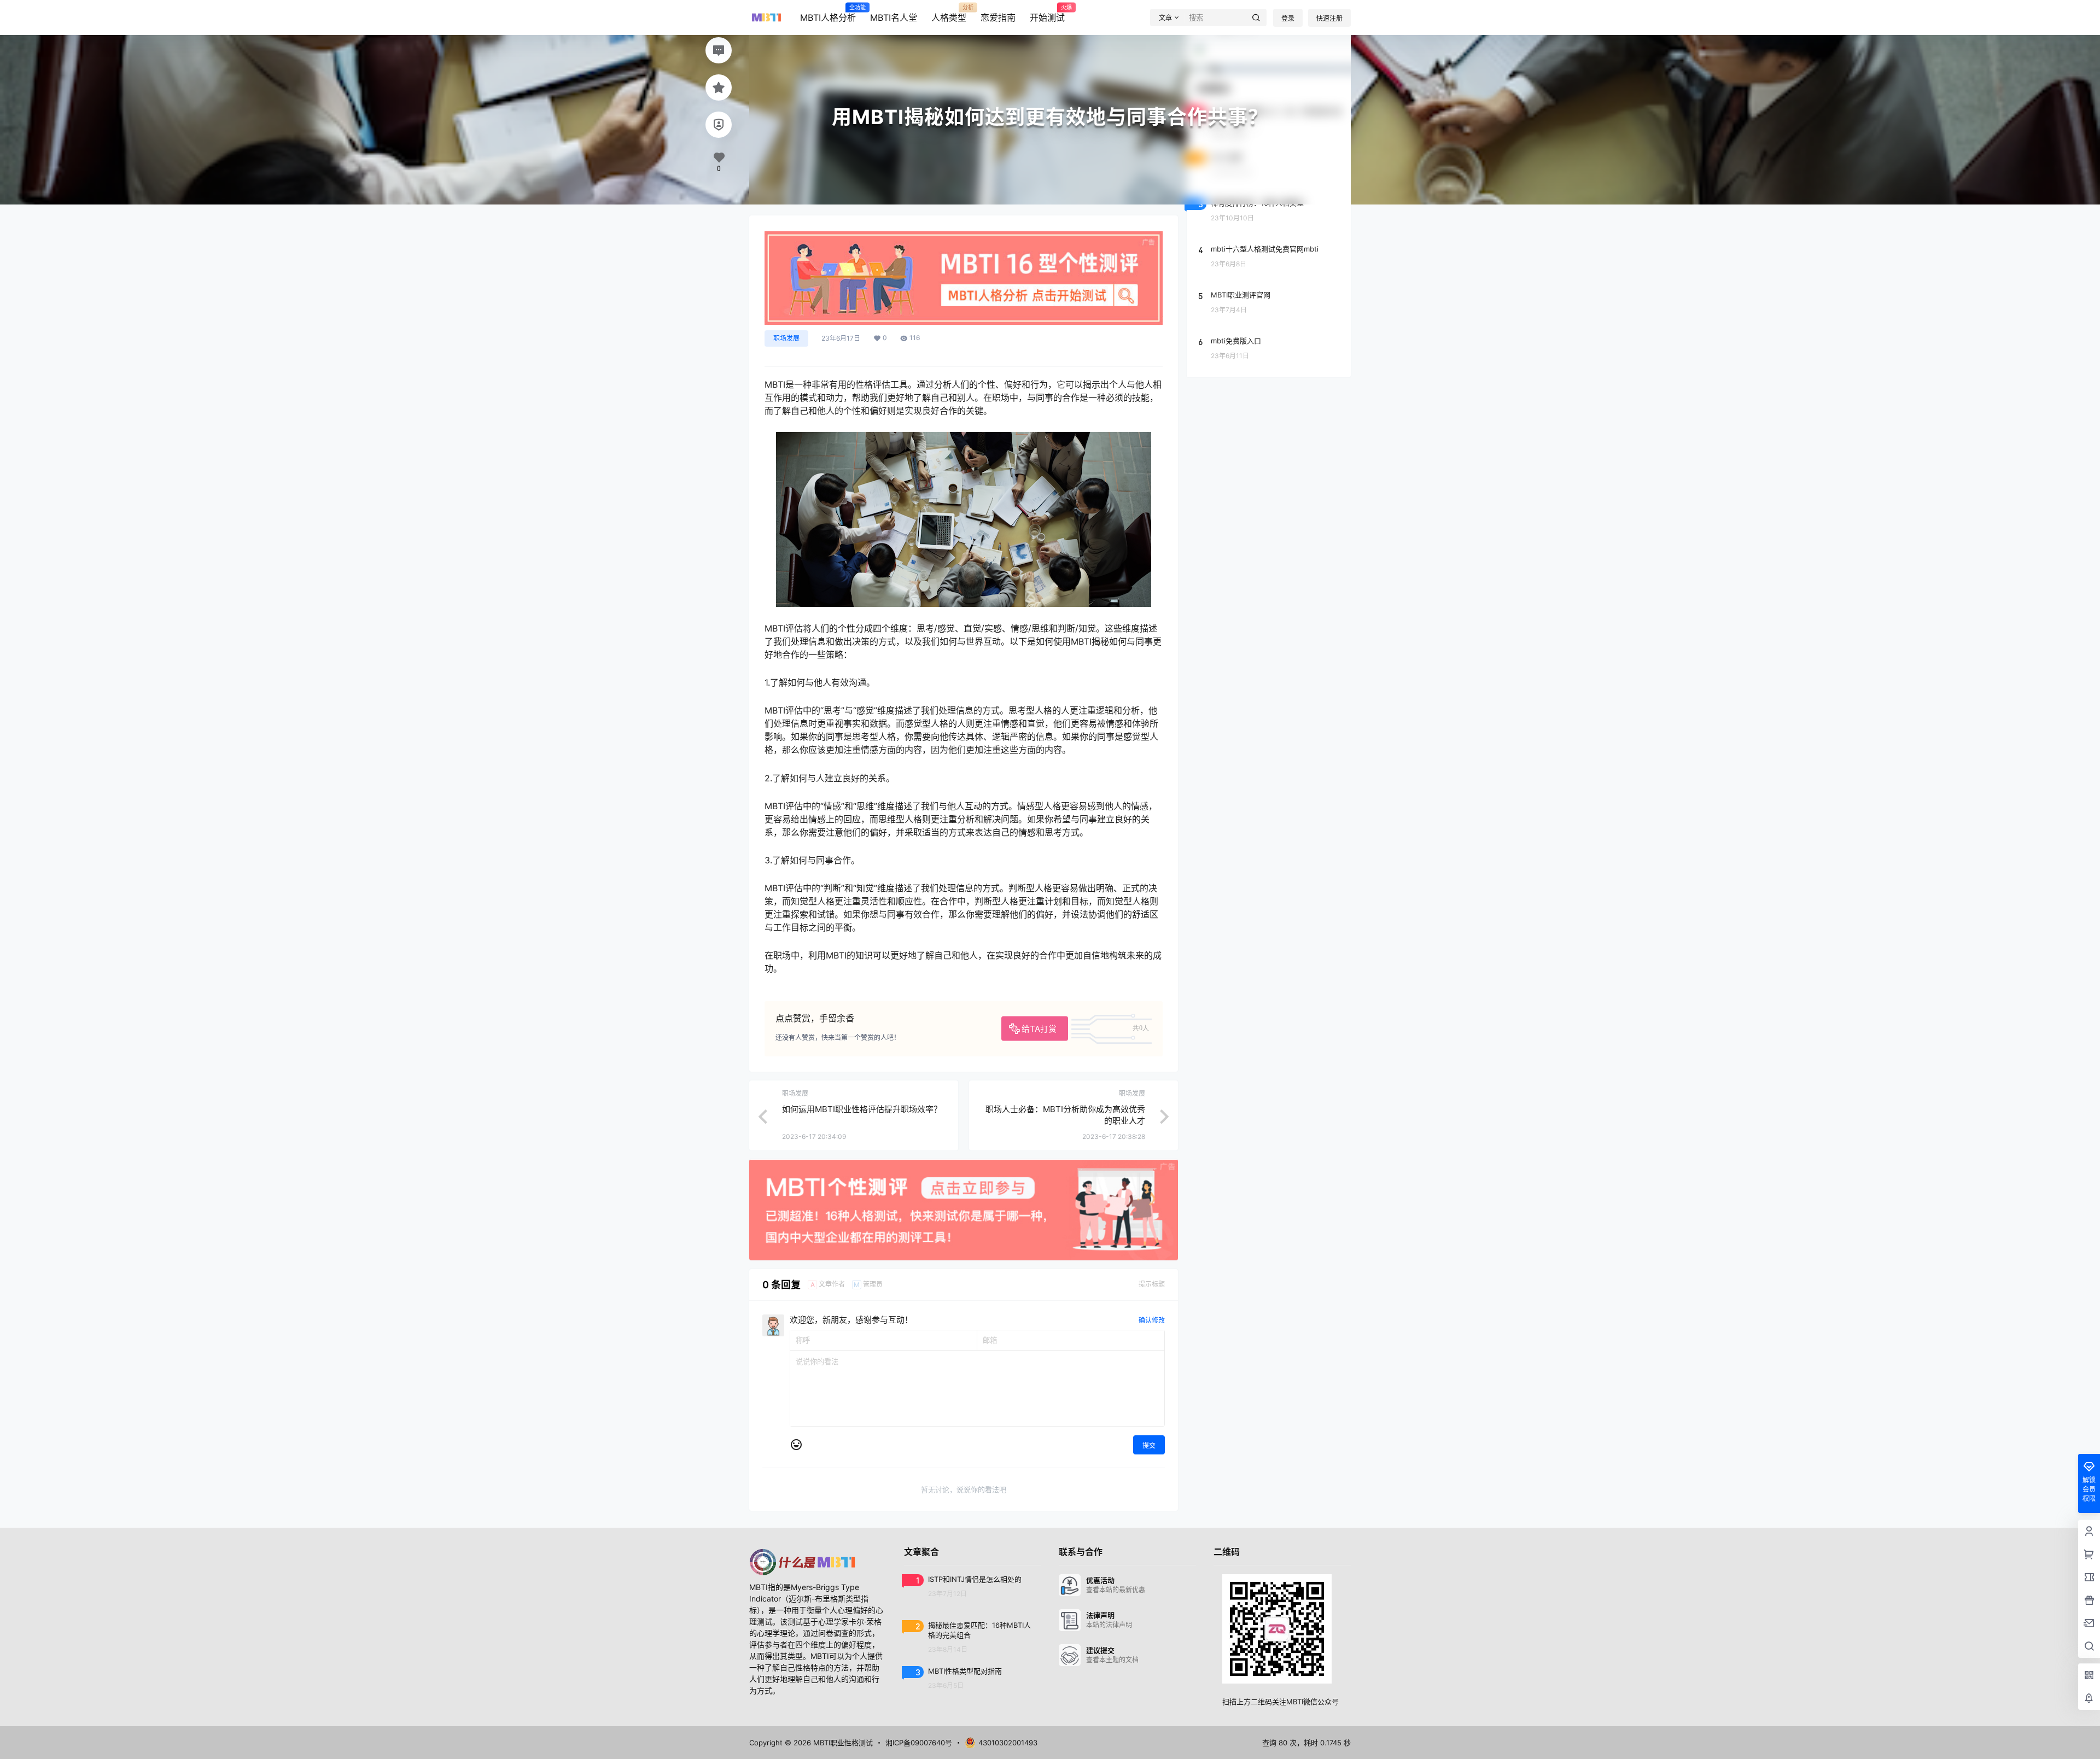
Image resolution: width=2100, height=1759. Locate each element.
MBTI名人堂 (894, 17)
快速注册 (1329, 18)
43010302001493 (1008, 1743)
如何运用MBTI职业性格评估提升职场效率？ (862, 1109)
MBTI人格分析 (828, 14)
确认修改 (1152, 1320)
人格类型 (949, 14)
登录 (1288, 18)
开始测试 (1047, 14)
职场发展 (786, 338)
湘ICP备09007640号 (919, 1743)
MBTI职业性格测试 (842, 1743)
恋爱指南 (998, 17)
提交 (1149, 1445)
